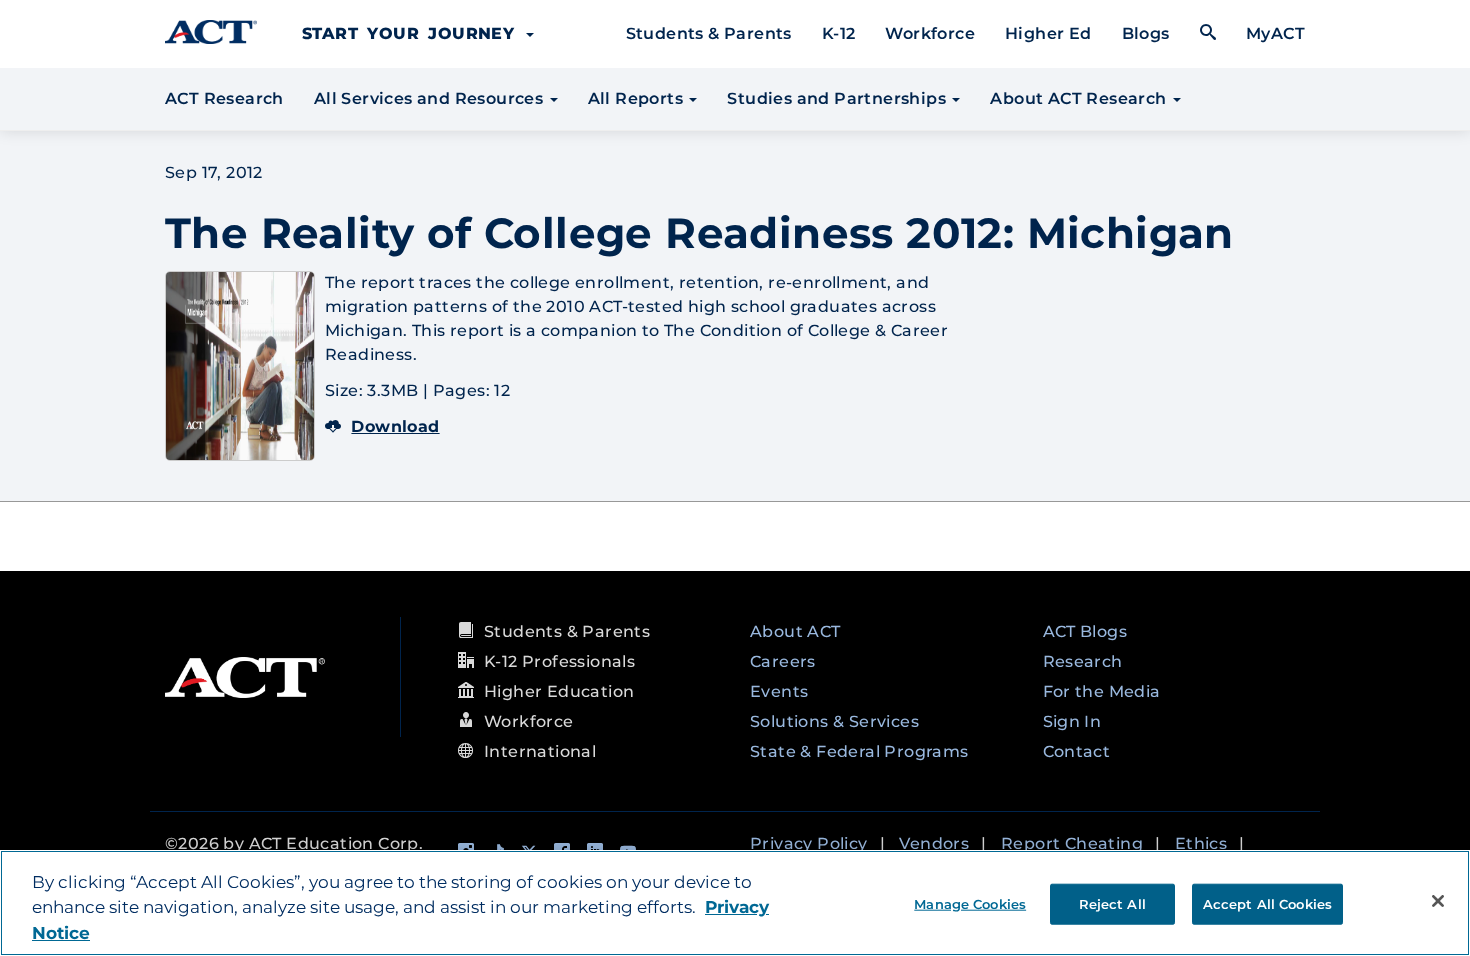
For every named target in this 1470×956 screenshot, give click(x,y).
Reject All (1112, 903)
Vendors (934, 843)
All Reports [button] (638, 98)
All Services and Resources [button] (431, 98)
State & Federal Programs (859, 751)
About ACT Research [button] (1080, 98)
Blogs (1146, 33)
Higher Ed (1048, 33)
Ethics (1201, 843)
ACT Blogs (1085, 631)
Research (1083, 661)
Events (779, 691)
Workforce (930, 33)
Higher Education (559, 691)
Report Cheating (1072, 843)
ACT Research (224, 98)
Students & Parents (709, 33)
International (540, 751)
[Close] (1438, 901)
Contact (1077, 751)
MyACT (1275, 33)
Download (395, 426)
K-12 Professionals (559, 661)
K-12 (839, 33)
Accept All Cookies (1267, 903)
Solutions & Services (834, 721)
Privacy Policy (809, 843)
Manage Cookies (970, 903)
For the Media (1102, 691)
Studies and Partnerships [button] (838, 98)
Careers (783, 661)
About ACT (795, 631)
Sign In (1072, 721)
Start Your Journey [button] (413, 33)
